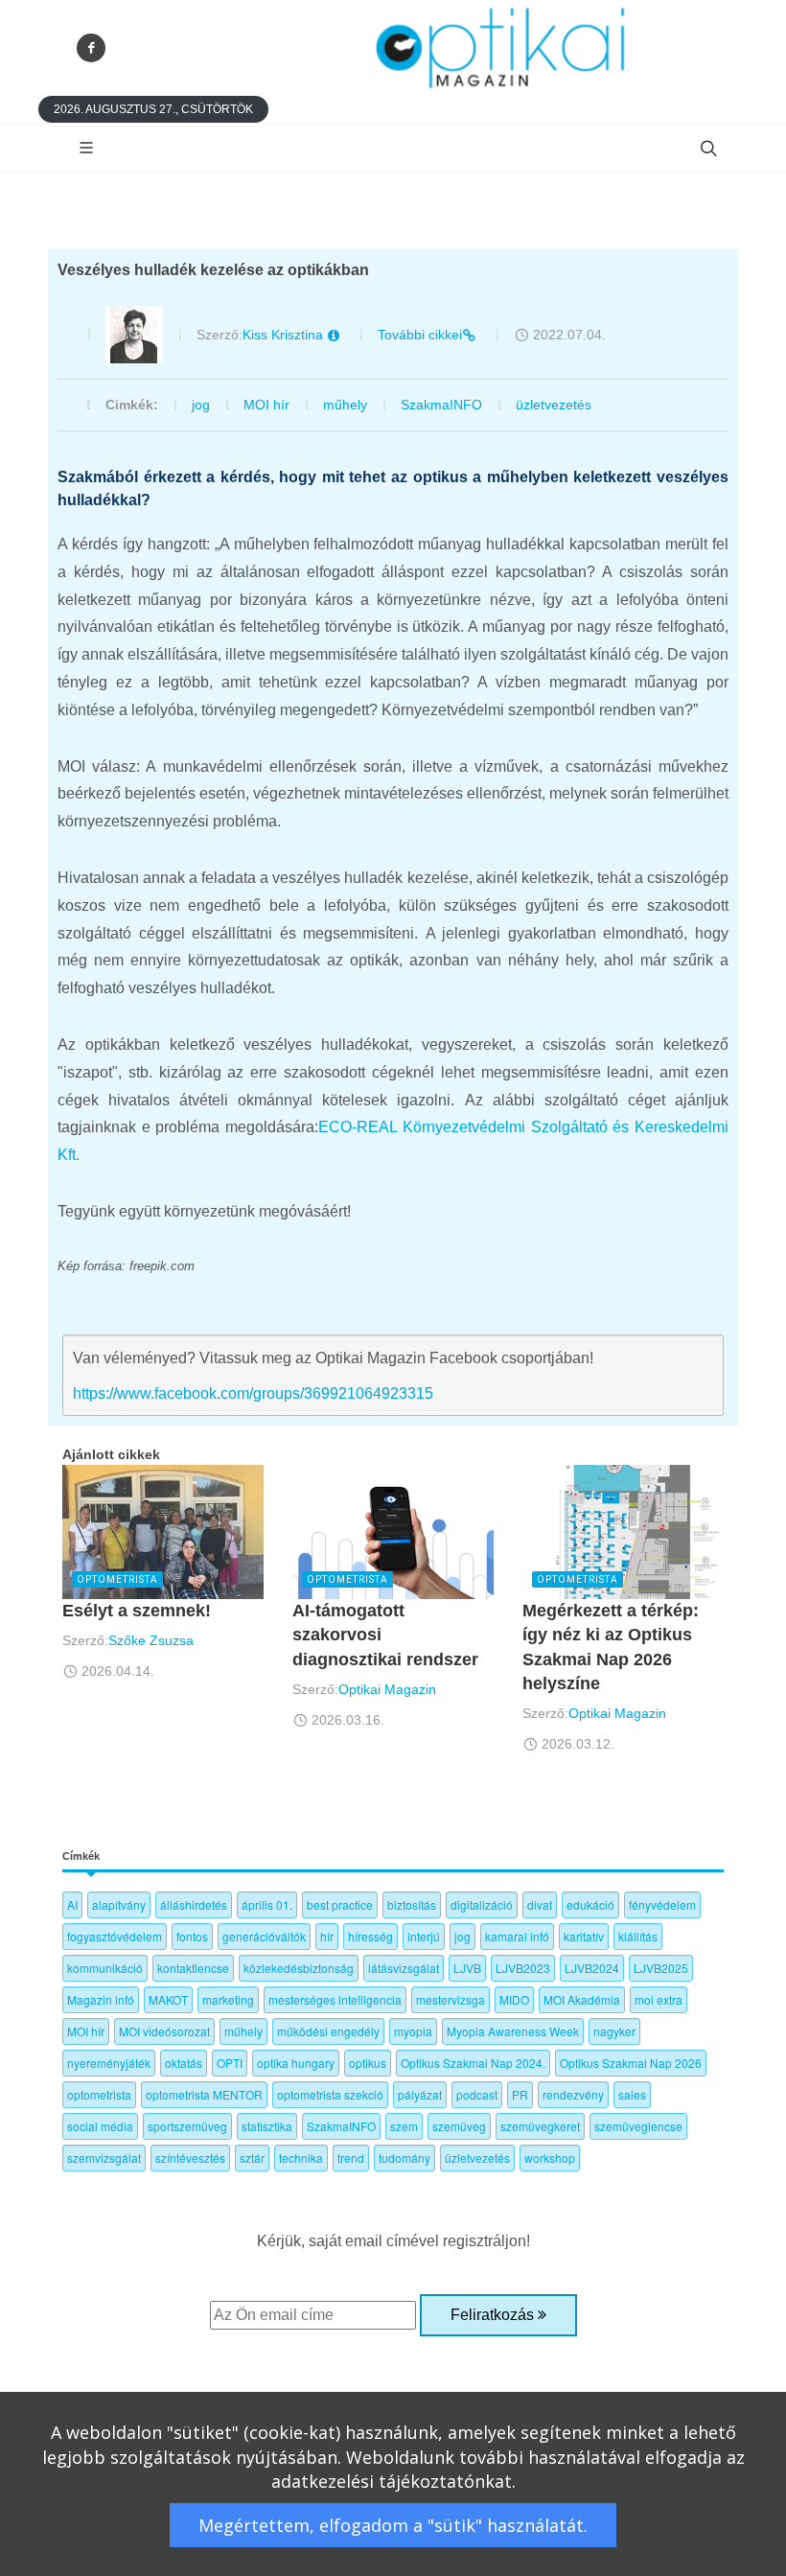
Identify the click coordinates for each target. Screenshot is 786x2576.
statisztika (267, 2126)
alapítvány (119, 1904)
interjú (424, 1936)
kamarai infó (517, 1936)
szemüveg (459, 2126)
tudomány (405, 2158)
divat (540, 1904)
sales (632, 2094)
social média (100, 2126)
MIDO (514, 1999)
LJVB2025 (661, 1968)
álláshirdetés (194, 1904)
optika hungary (296, 2063)
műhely (345, 405)
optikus (368, 2063)
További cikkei (420, 335)
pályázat (420, 2094)
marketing (228, 1999)
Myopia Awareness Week (513, 2031)
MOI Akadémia (582, 1999)
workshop (550, 2158)
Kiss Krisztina (285, 335)
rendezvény (573, 2094)
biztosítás (412, 1904)
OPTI (230, 2063)
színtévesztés (190, 2158)
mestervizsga (451, 1999)
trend (351, 2158)
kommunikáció (105, 1968)
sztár (252, 2158)
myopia (413, 2031)
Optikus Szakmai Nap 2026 (631, 2063)
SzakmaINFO (441, 405)
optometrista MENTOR (204, 2094)
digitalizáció (482, 1904)
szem (404, 2126)
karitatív (584, 1936)
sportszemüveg (187, 2126)
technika (301, 2158)
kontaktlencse (193, 1968)
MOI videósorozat (164, 2031)
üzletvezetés (554, 405)
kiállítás (638, 1936)
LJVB (467, 1968)
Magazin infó (101, 1999)
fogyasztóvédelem (115, 1936)
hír (327, 1936)
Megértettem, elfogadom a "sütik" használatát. (393, 2525)
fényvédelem (662, 1904)
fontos (192, 1936)
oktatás (184, 2063)
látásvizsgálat (404, 1968)
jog (201, 405)
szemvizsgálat (104, 2158)
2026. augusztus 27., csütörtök (153, 109)
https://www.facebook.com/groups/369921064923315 (253, 1393)
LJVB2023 (523, 1968)
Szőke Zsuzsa (151, 1640)
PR (520, 2094)
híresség (370, 1936)
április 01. (267, 1904)
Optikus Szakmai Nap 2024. (473, 2063)
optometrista (99, 2094)
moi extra (659, 1999)
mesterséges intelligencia (335, 1999)
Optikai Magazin (387, 1689)
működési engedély (328, 2031)
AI (72, 1904)
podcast (477, 2094)
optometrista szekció (330, 2094)
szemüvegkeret (540, 2126)
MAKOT (168, 1999)
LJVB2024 (592, 1968)
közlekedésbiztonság (299, 1968)
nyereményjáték (109, 2063)
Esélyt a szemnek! (137, 1611)
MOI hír (266, 405)
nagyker (614, 2031)
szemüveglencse (638, 2126)
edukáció (590, 1904)
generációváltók (264, 1936)
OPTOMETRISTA (117, 1579)
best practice (340, 1904)
